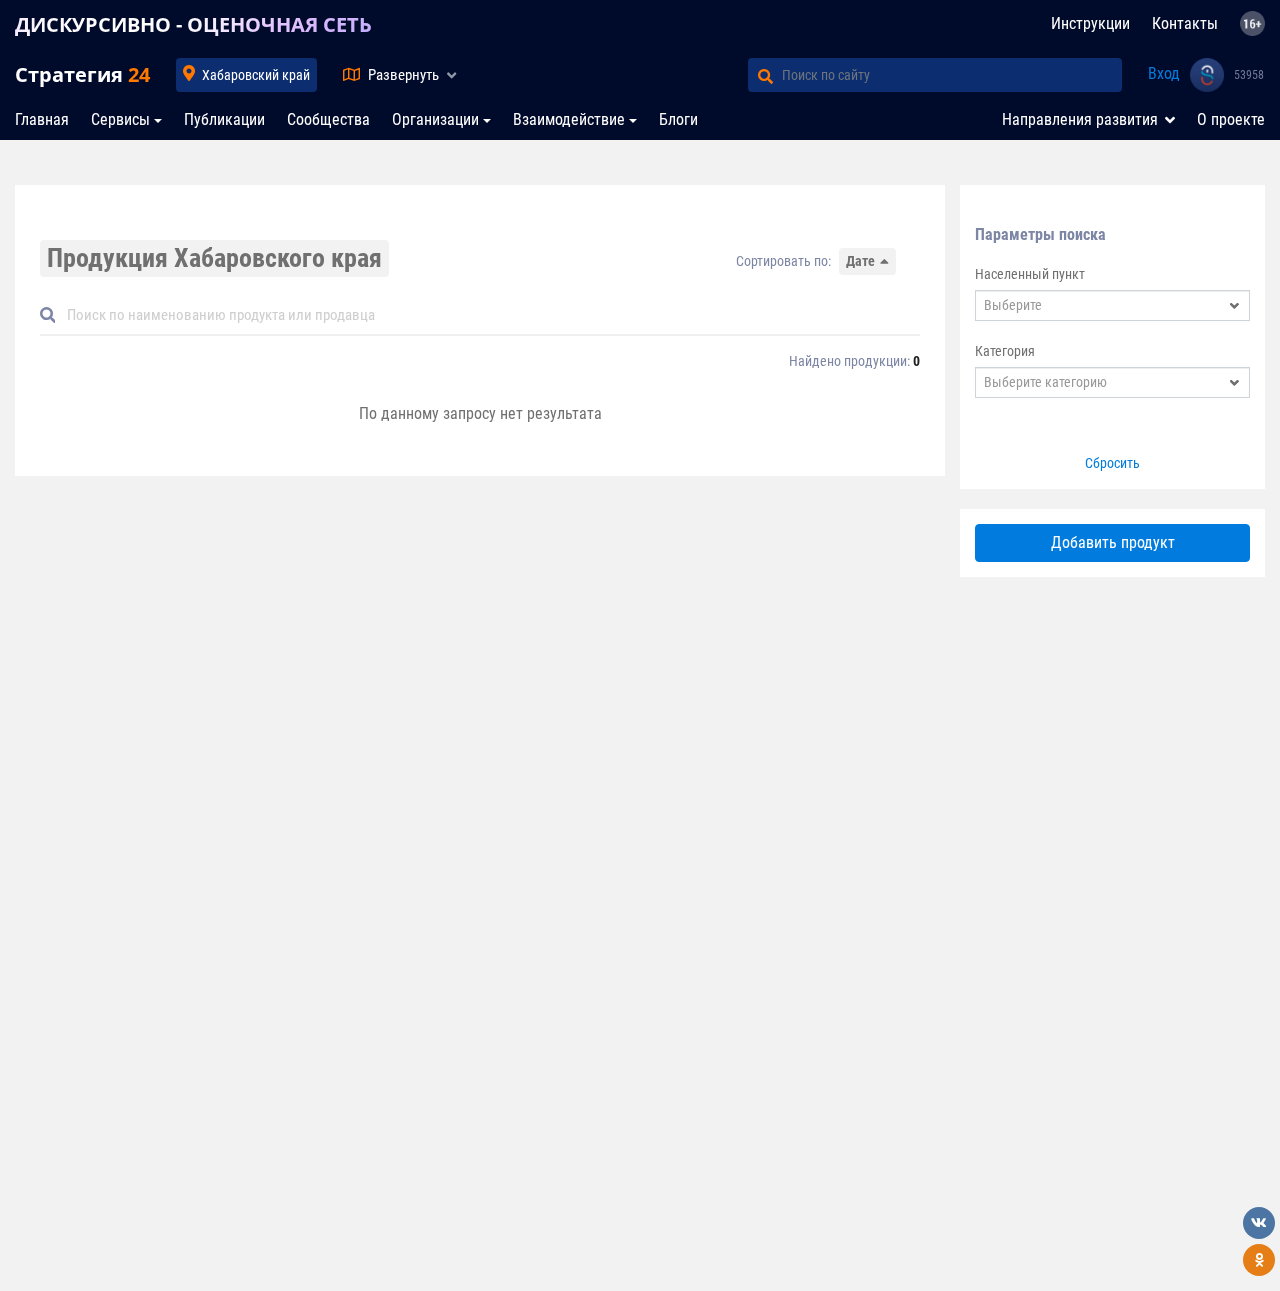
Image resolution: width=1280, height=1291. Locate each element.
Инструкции (1090, 23)
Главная (42, 119)
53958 (1249, 75)
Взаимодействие (569, 119)
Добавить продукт (1113, 542)
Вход (1164, 73)
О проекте (1231, 119)
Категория (1005, 351)
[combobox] (1112, 305)
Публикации (224, 119)
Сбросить (1112, 463)
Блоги (678, 119)
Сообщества (328, 119)
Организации (435, 119)
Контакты (1185, 23)
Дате (860, 261)
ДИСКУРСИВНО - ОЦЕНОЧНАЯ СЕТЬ (193, 24)
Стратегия (82, 74)
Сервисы (120, 119)
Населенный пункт (1030, 274)
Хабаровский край (256, 75)
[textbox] (1099, 305)
